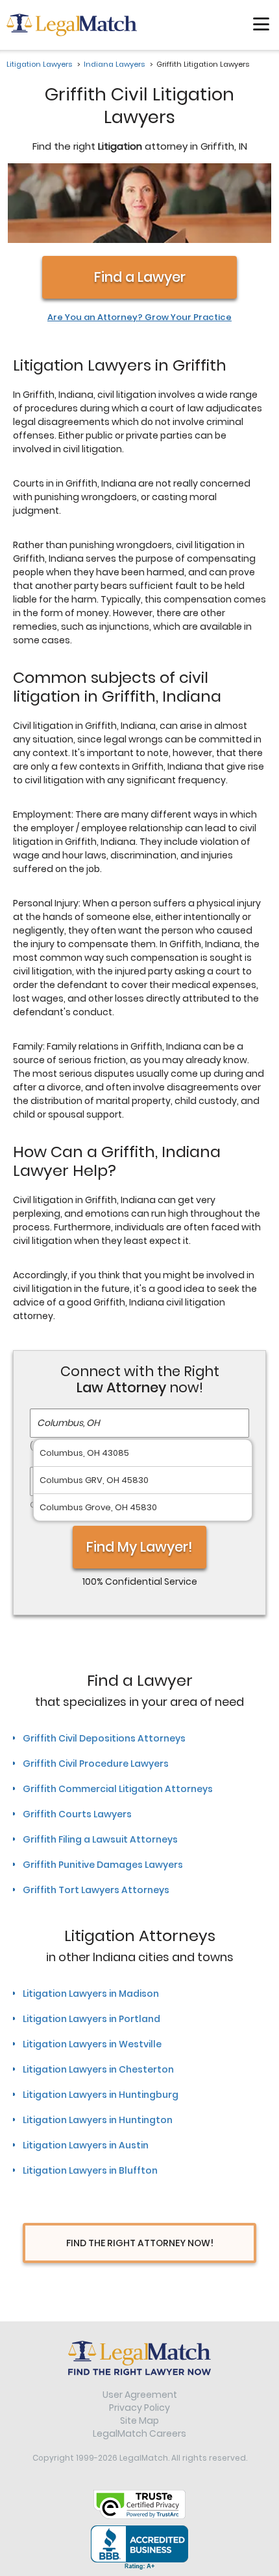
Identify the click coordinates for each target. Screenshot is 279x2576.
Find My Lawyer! (139, 1547)
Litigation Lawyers (39, 64)
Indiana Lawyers (114, 64)
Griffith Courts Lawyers (77, 1814)
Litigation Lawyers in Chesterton (98, 2069)
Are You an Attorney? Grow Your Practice (139, 317)
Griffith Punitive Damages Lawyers (103, 1865)
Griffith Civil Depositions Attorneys (104, 1738)
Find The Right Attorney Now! (140, 2243)
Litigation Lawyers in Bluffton (90, 2170)
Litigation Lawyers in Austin (86, 2145)
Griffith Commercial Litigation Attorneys (118, 1789)
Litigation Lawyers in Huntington (98, 2120)
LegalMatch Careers (139, 2433)
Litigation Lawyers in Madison (91, 1994)
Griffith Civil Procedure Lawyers (96, 1764)
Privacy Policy (139, 2408)
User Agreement (140, 2395)
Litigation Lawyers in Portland (91, 2019)
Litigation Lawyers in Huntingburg (101, 2095)
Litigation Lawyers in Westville (92, 2044)
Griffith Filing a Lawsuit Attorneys (100, 1839)
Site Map (139, 2421)
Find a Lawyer (140, 277)
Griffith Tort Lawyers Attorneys (96, 1890)
